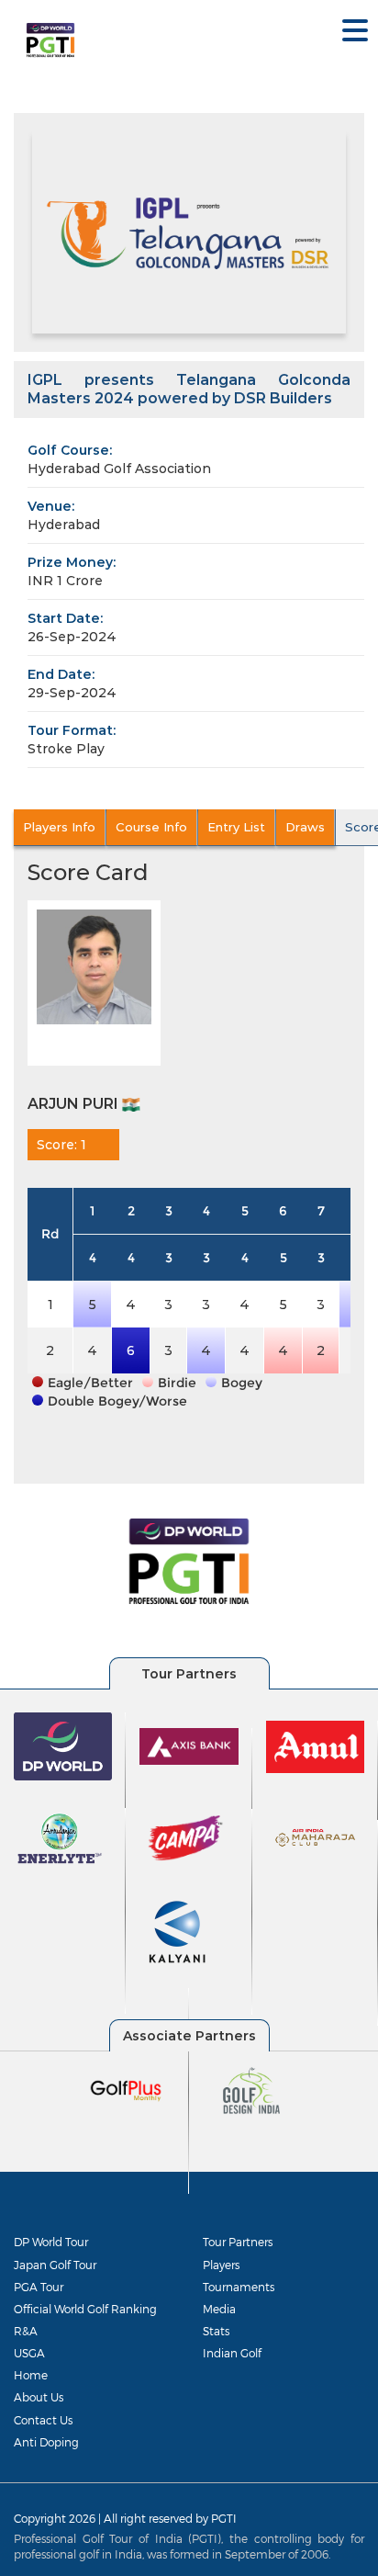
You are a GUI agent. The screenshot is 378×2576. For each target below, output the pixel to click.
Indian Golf (232, 2353)
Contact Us (43, 2420)
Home (31, 2375)
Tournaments (239, 2287)
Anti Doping (46, 2442)
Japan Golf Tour (55, 2265)
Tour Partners (238, 2242)
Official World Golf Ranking (85, 2309)
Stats (216, 2331)
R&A (26, 2331)
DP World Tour (51, 2242)
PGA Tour (39, 2287)
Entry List (236, 827)
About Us (39, 2397)
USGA (29, 2353)
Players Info (59, 827)
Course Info (151, 827)
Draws (305, 827)
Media (219, 2309)
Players (221, 2265)
